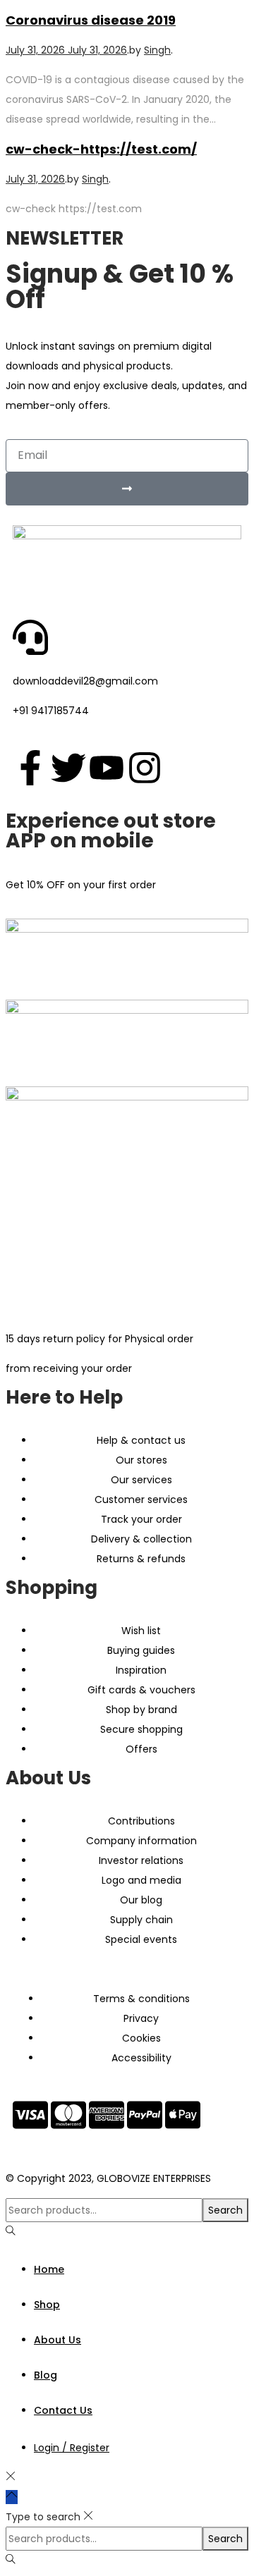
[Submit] (127, 489)
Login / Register (72, 2448)
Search (225, 2210)
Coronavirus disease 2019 (91, 20)
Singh (157, 50)
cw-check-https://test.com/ (101, 149)
